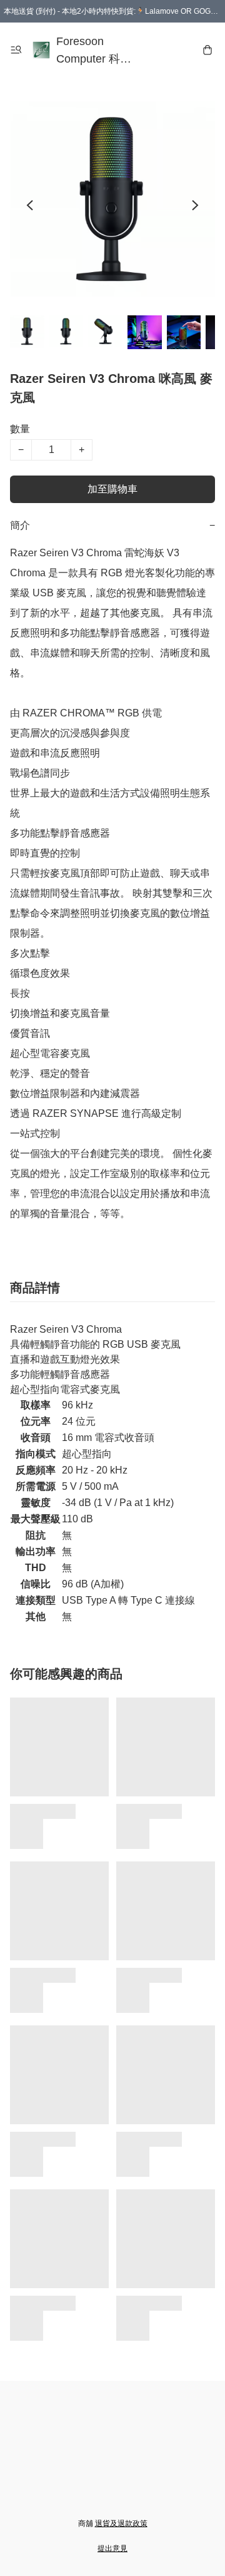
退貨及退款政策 (121, 2523)
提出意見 (112, 2548)
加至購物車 (112, 489)
